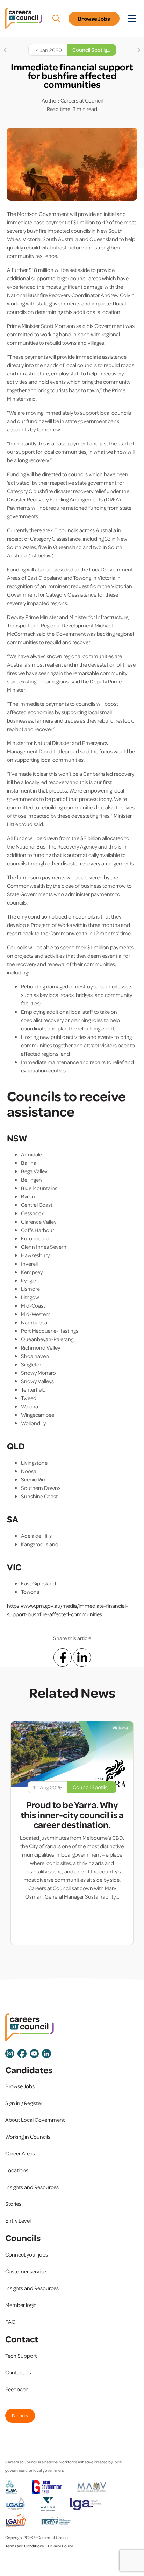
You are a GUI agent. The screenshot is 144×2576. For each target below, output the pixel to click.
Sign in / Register (24, 2103)
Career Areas (20, 2153)
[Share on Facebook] (63, 1657)
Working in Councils (28, 2137)
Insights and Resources (32, 2187)
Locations (17, 2170)
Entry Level (18, 2220)
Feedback (17, 2389)
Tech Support (21, 2356)
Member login (21, 2305)
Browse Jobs (94, 19)
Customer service (26, 2271)
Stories (13, 2204)
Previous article (5, 50)
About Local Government (35, 2120)
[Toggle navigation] (132, 19)
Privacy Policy (60, 2546)
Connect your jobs (27, 2254)
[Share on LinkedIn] (82, 1657)
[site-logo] (30, 2028)
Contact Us (18, 2372)
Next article (139, 50)
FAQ (10, 2322)
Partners (20, 2415)
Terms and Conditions (24, 2546)
